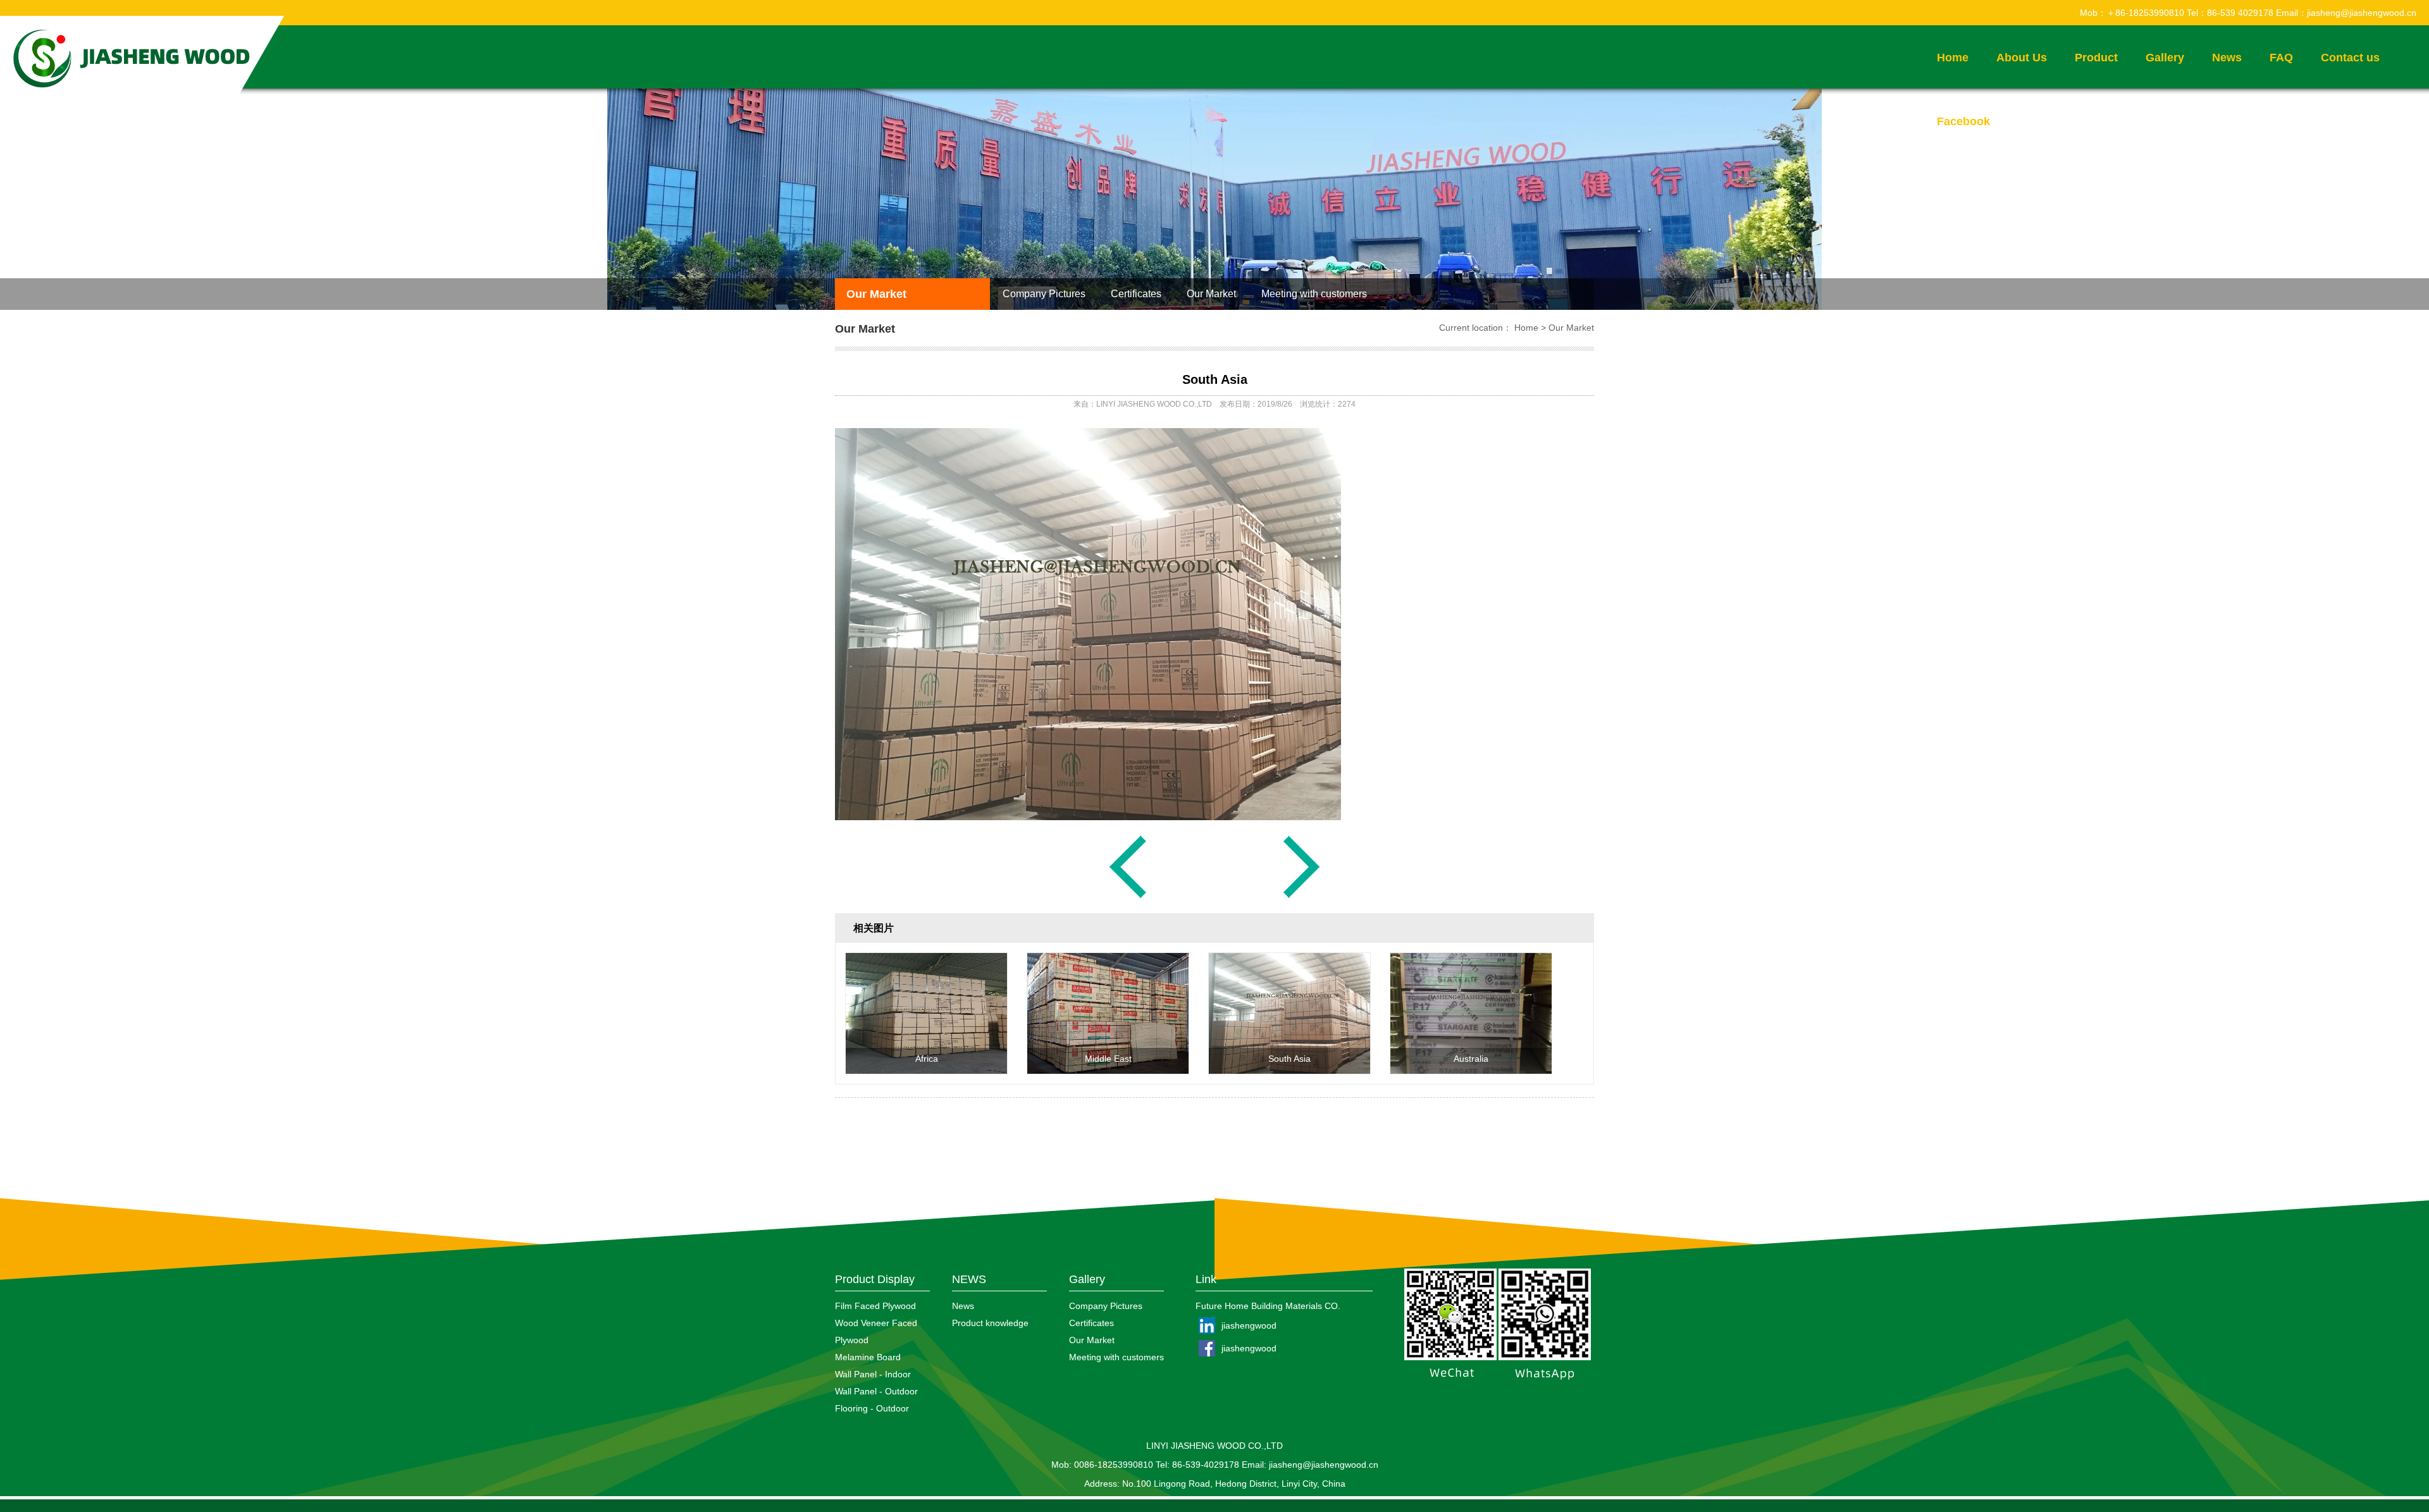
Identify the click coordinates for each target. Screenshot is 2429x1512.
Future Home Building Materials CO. (1268, 1306)
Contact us (2350, 58)
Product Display (875, 1279)
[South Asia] (1289, 1071)
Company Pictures (1044, 294)
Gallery (2165, 58)
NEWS (969, 1279)
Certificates (1136, 294)
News (2227, 58)
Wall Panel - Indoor (873, 1374)
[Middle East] (1108, 1071)
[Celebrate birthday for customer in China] (1302, 897)
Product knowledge (990, 1323)
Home (1953, 58)
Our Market (876, 294)
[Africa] (926, 1071)
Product (2096, 58)
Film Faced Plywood (875, 1306)
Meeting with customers (1314, 294)
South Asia (1215, 379)
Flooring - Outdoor (872, 1408)
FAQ (2281, 58)
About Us (2022, 58)
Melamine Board (868, 1357)
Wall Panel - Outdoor (876, 1391)
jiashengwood (1249, 1325)
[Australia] (1128, 897)
